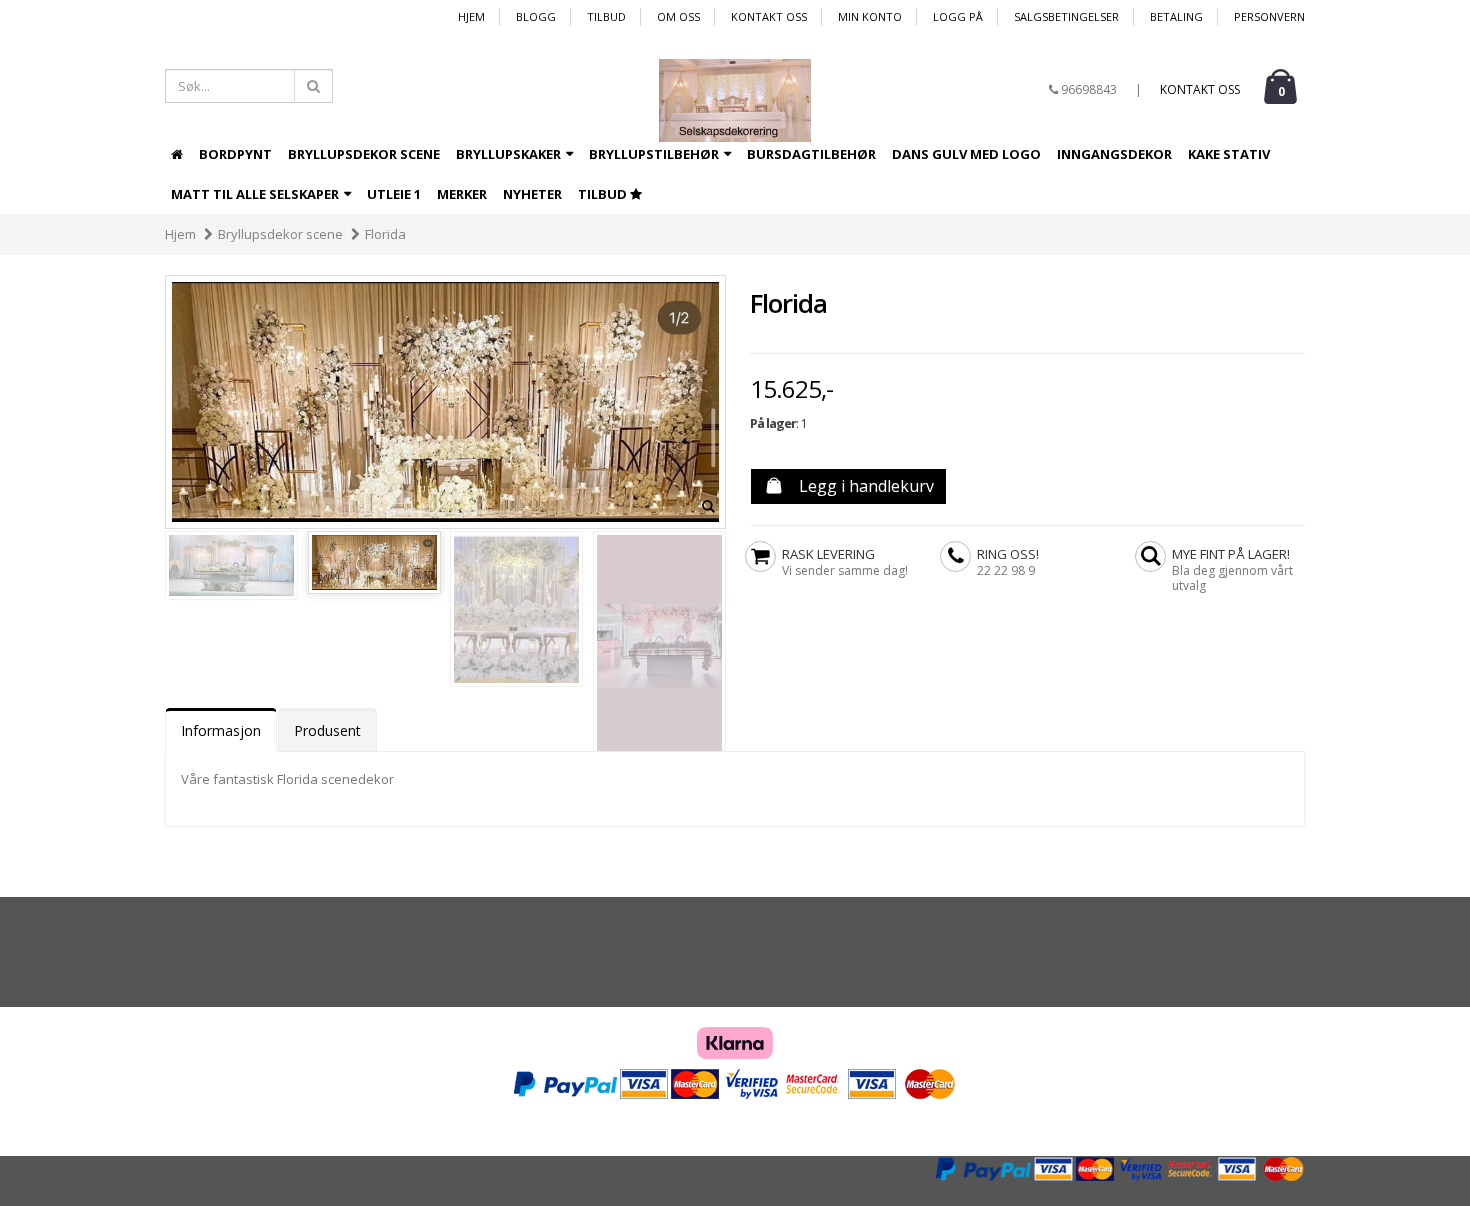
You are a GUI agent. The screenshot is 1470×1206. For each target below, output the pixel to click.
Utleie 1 (394, 194)
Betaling (1176, 16)
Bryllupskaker (510, 154)
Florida (385, 234)
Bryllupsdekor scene (364, 154)
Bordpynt (235, 154)
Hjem (471, 16)
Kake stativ (1229, 154)
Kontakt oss (769, 16)
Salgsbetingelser (1066, 16)
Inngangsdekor (1114, 154)
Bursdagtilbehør (811, 154)
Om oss (678, 16)
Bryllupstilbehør (655, 154)
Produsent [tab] (327, 730)
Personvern (1269, 16)
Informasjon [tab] (221, 730)
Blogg (536, 16)
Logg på (958, 16)
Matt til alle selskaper (256, 194)
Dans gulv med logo (966, 154)
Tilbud (606, 16)
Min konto (870, 16)
